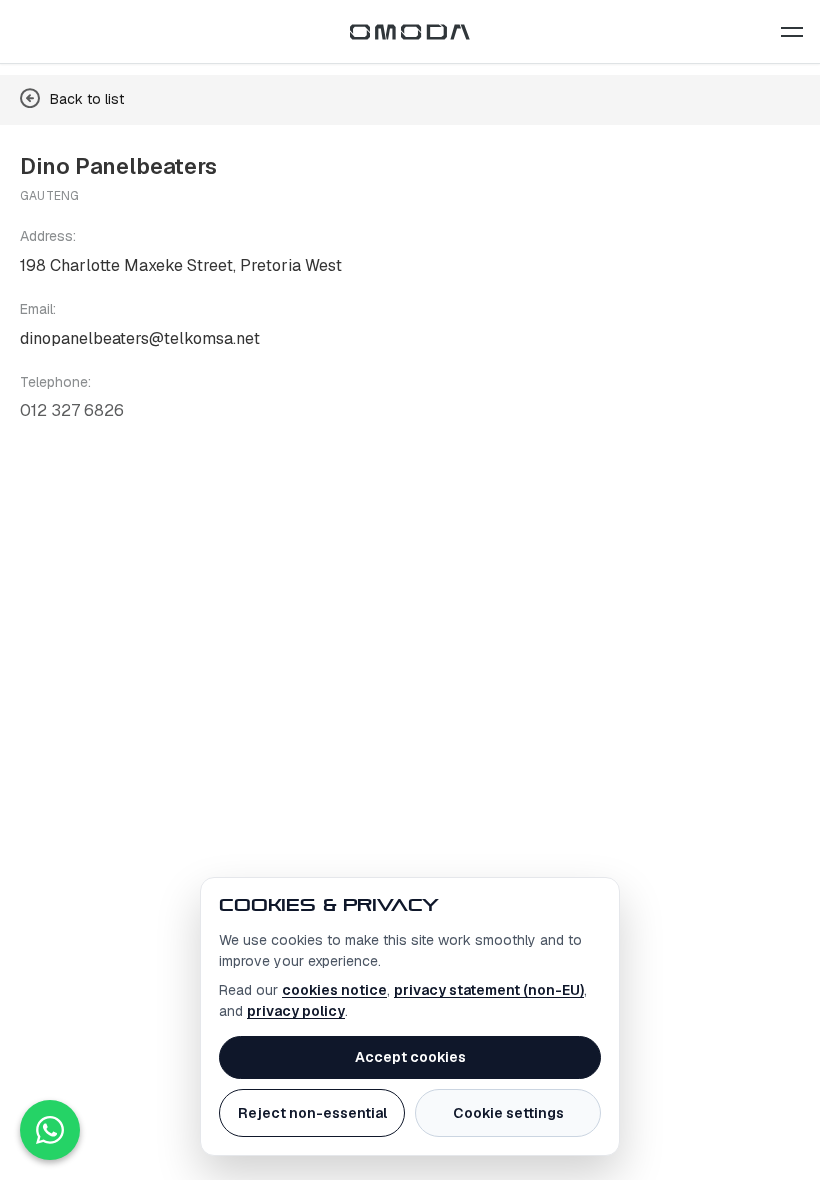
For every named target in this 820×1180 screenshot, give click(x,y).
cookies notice (334, 990)
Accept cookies (410, 1057)
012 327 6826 (72, 410)
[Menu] (792, 32)
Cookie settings (508, 1113)
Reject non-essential (312, 1113)
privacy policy (296, 1011)
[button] (792, 32)
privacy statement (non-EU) (489, 990)
